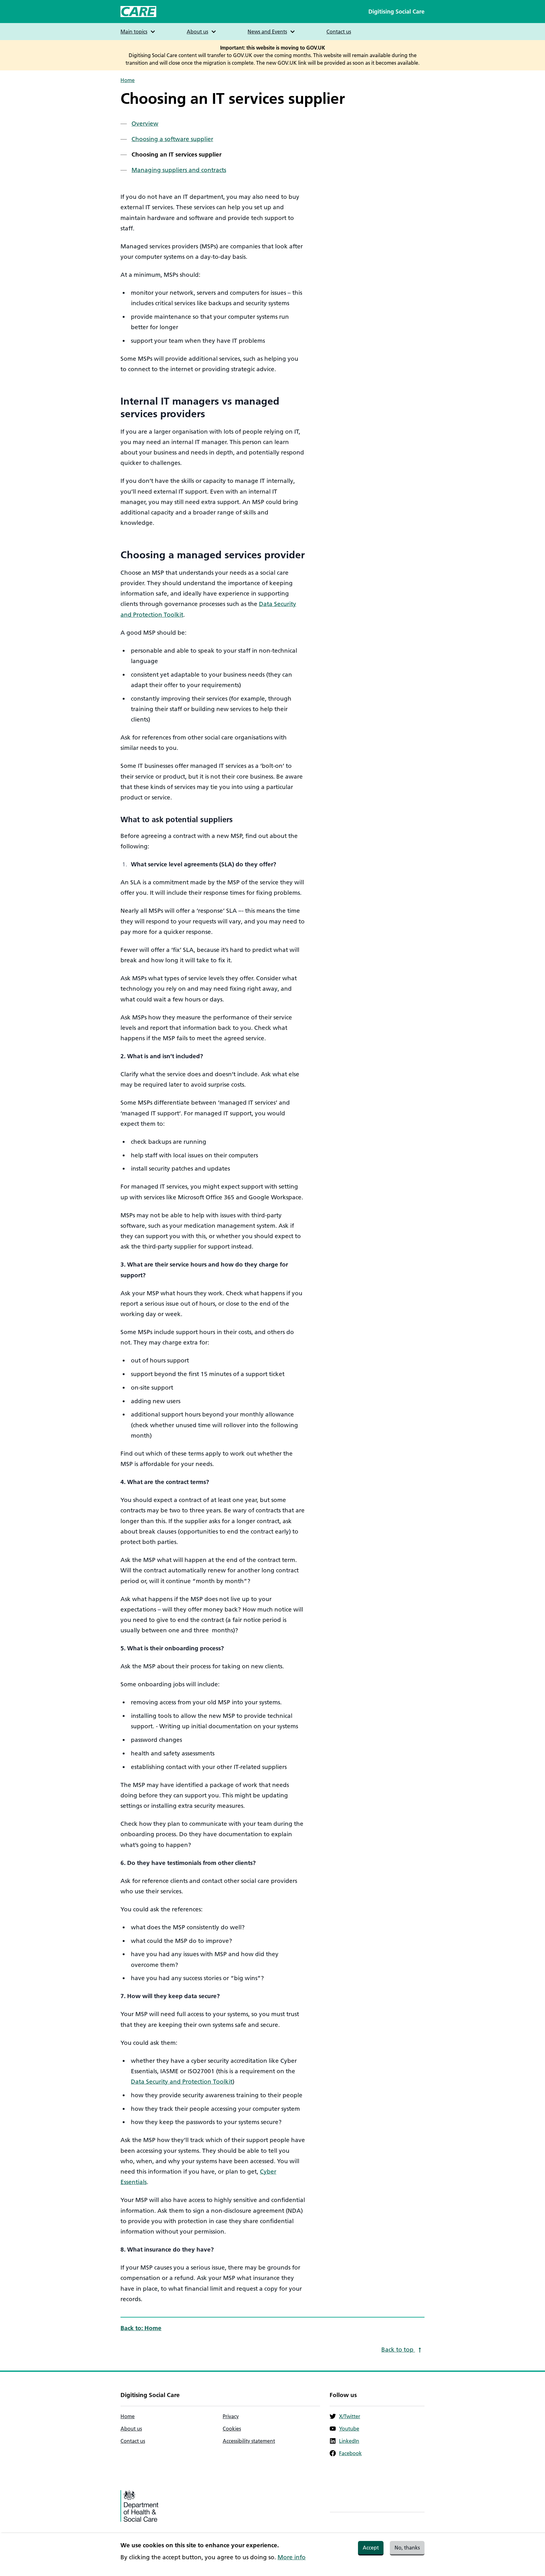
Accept (371, 2548)
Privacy (231, 2416)
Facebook (350, 2453)
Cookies (232, 2429)
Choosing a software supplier (172, 139)
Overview (145, 124)
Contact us (339, 32)
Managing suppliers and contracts (179, 170)
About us (131, 2429)
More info (292, 2557)
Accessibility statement (249, 2441)
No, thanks (407, 2548)
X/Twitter (350, 2416)
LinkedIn (349, 2441)
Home (128, 80)
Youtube (349, 2429)
